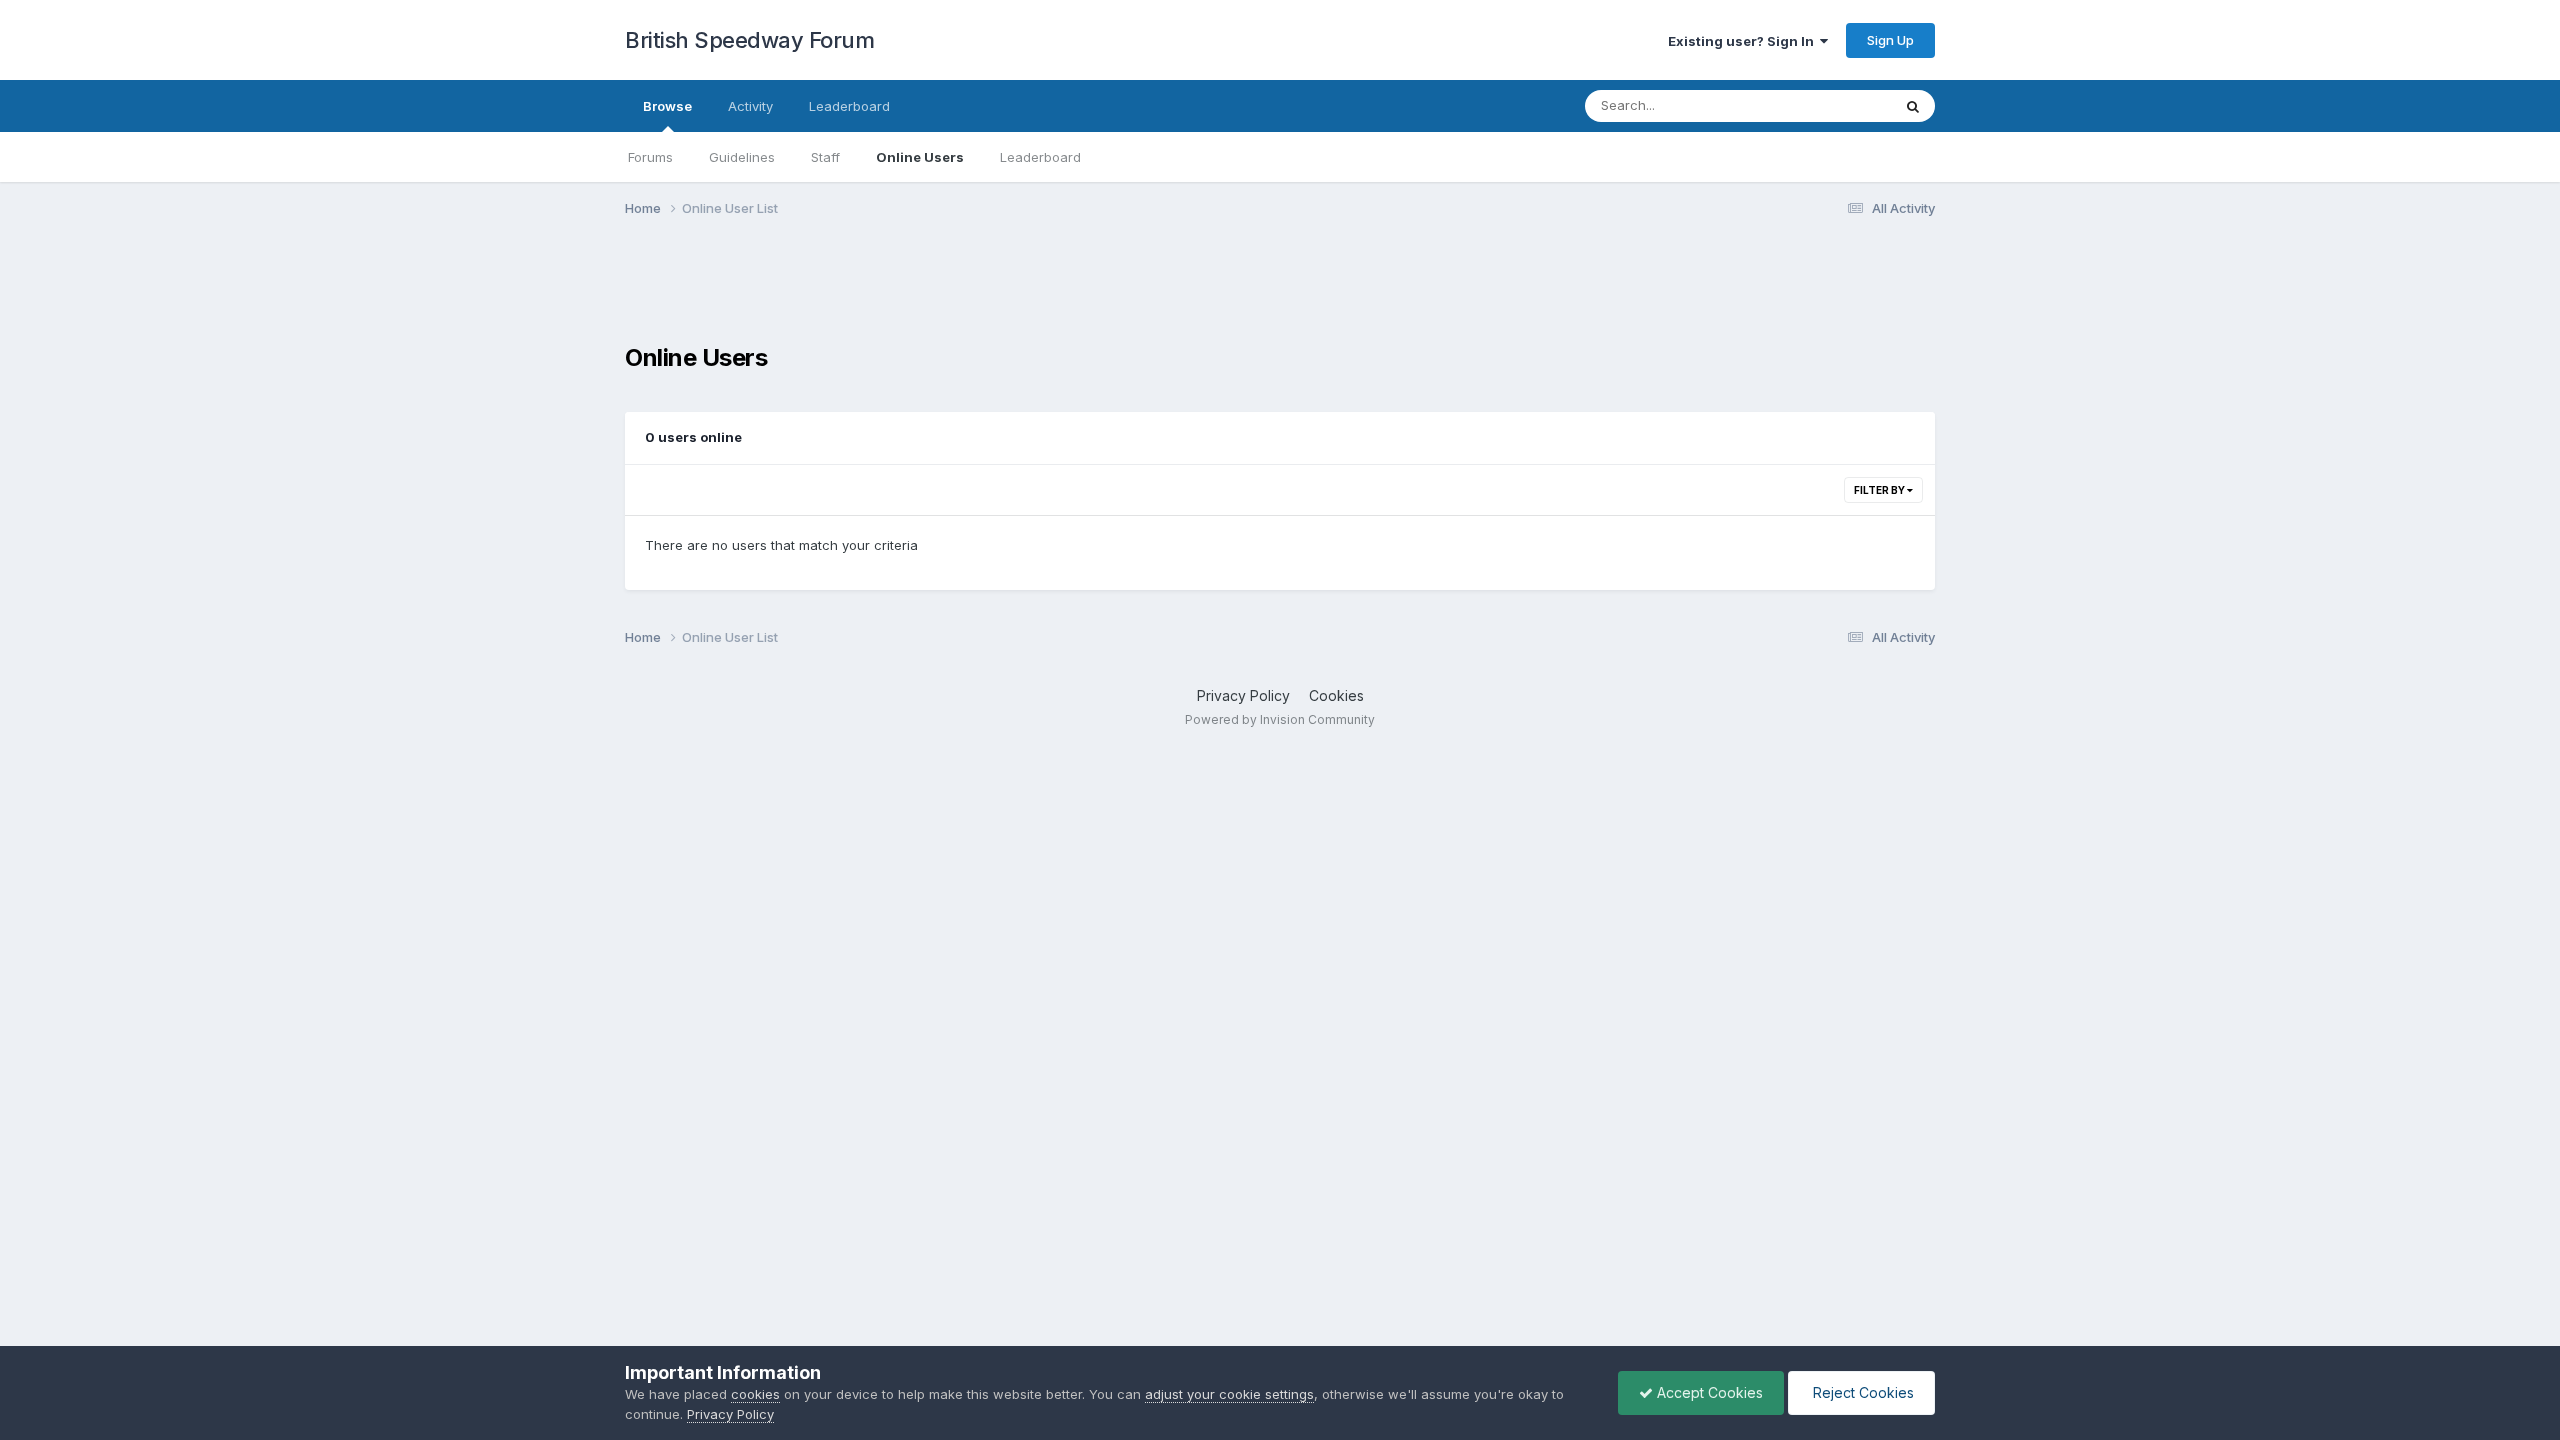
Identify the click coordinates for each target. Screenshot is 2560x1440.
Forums (650, 157)
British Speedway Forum (749, 40)
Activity (750, 106)
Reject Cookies (1861, 1392)
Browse (667, 106)
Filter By (1880, 490)
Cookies (1336, 695)
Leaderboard (1040, 157)
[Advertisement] (1280, 293)
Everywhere (1829, 105)
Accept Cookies (1708, 1392)
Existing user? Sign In (1744, 41)
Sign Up (1890, 40)
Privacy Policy (1243, 695)
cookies (755, 1394)
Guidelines (742, 157)
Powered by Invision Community (1280, 719)
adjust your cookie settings (1229, 1394)
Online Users (920, 157)
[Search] (1913, 106)
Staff (825, 157)
